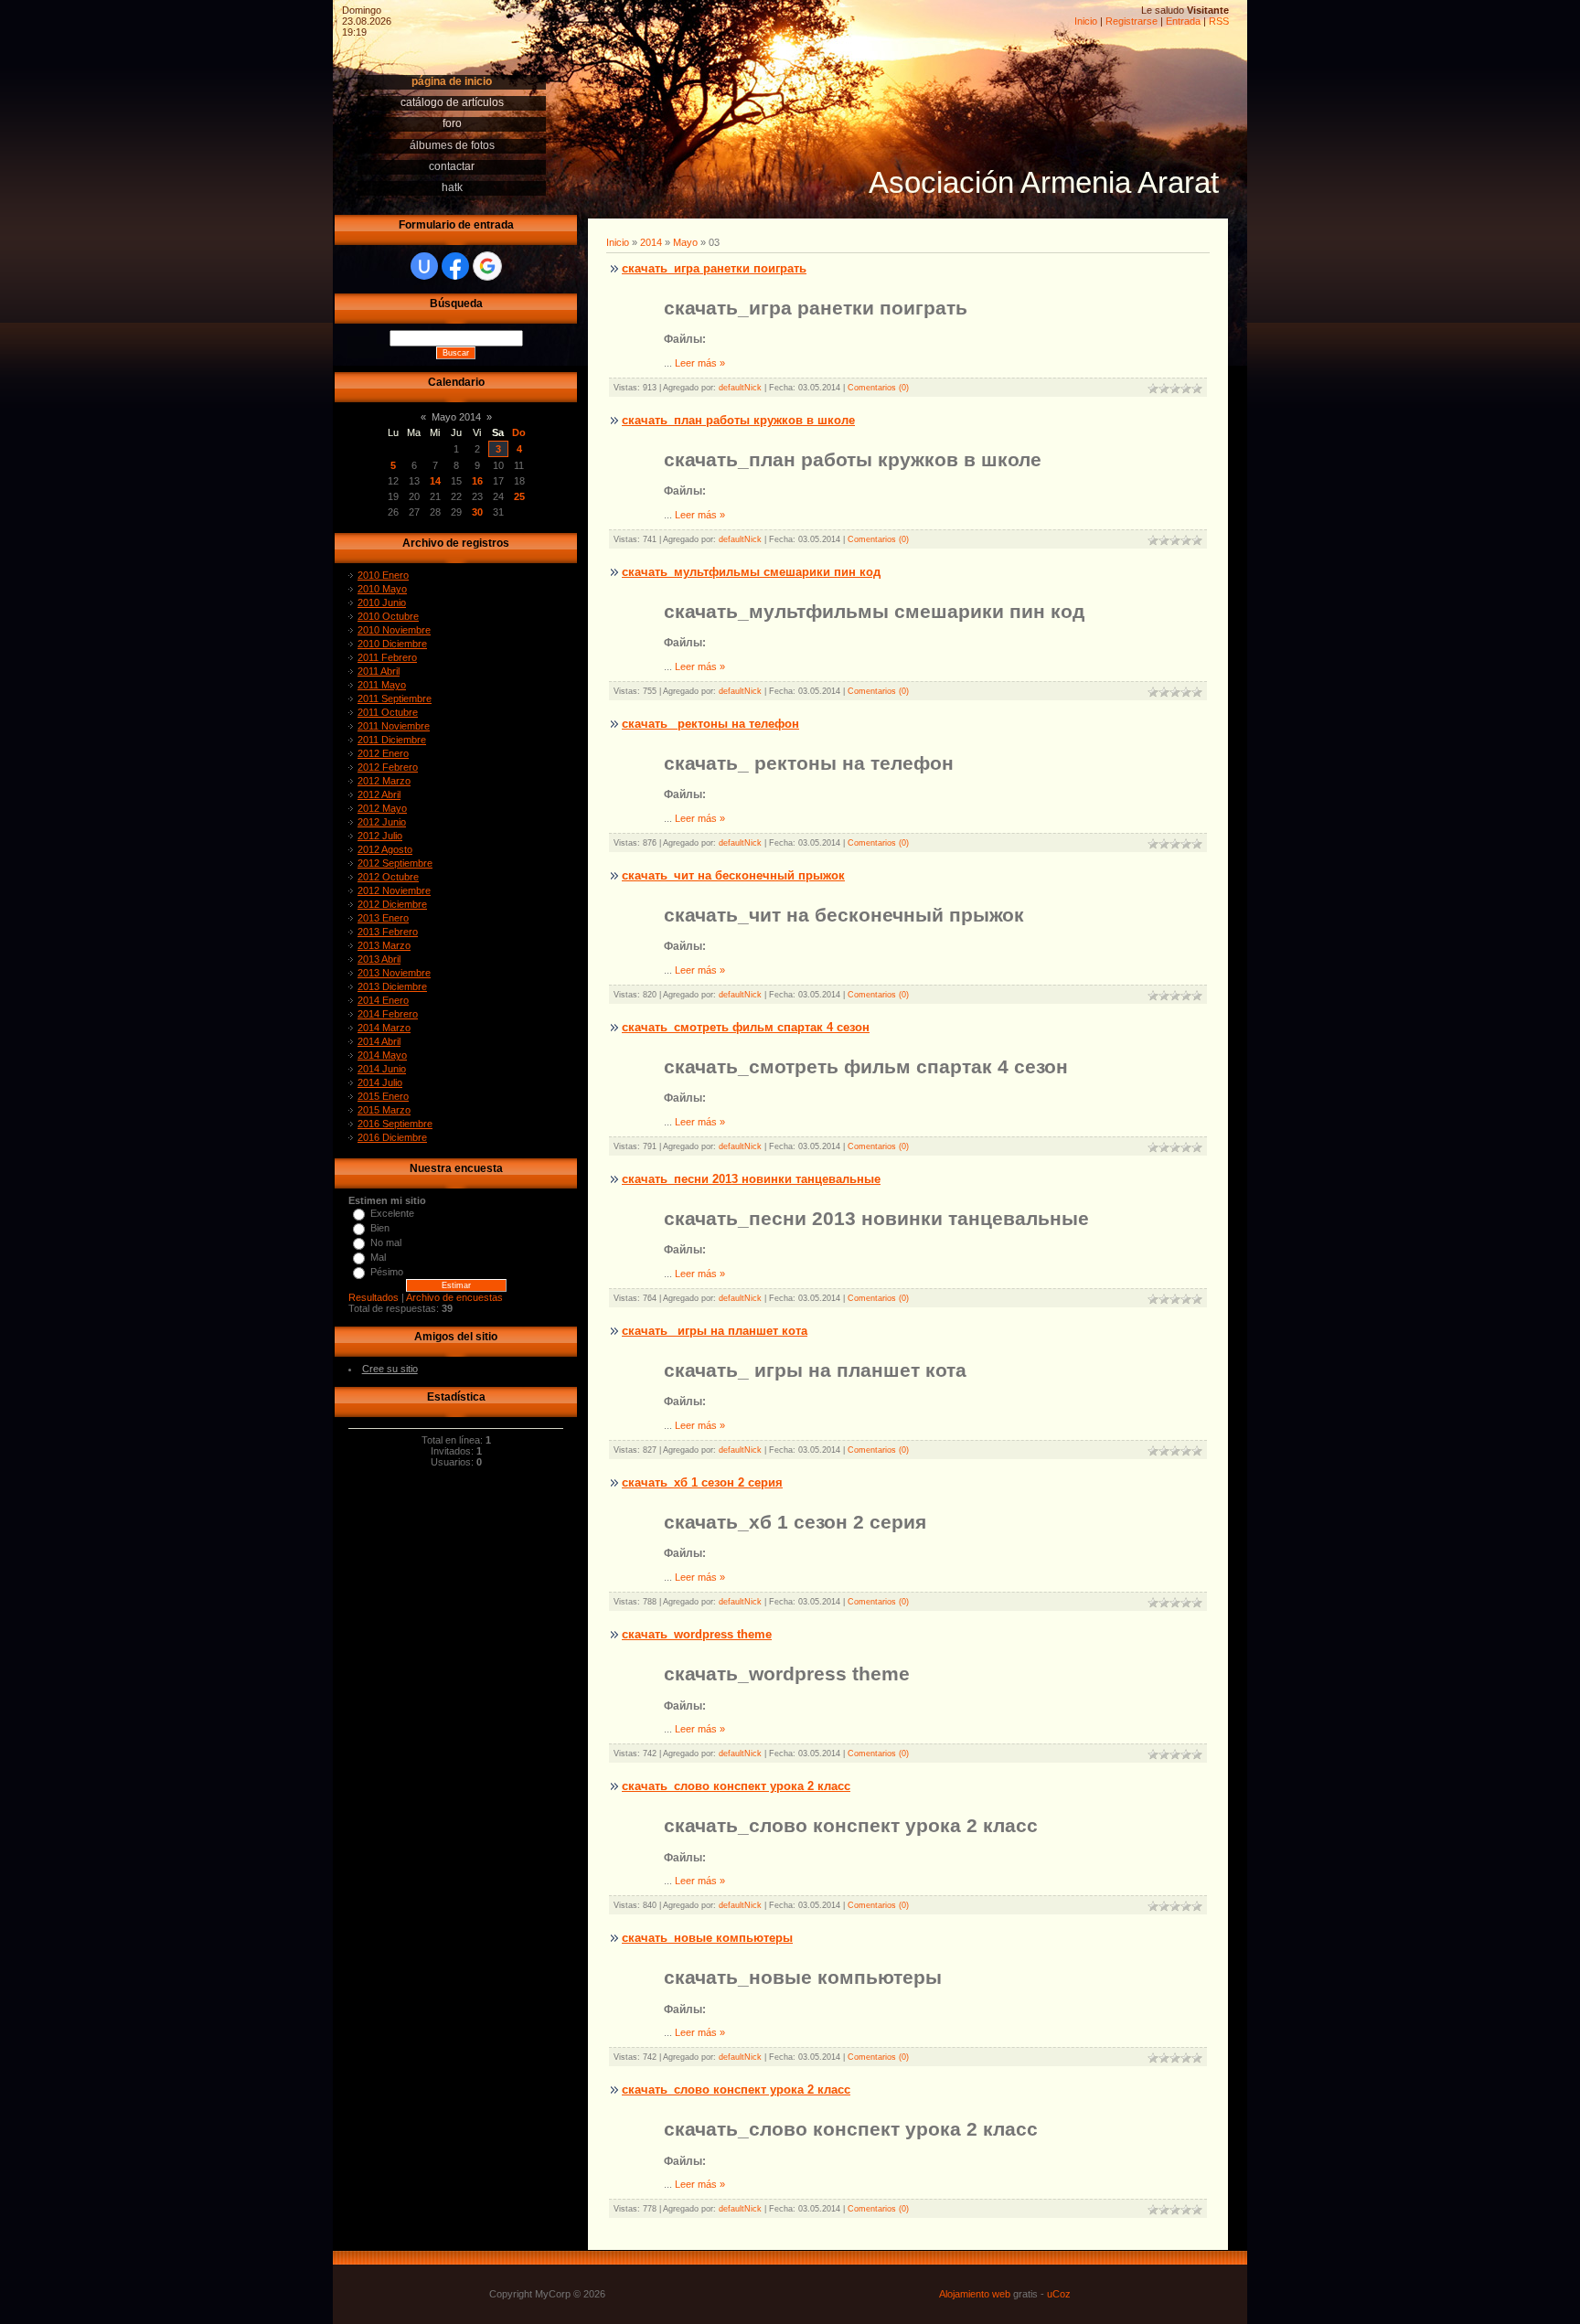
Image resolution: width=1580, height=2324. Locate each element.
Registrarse (1132, 21)
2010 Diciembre (392, 644)
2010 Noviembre (394, 630)
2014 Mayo (382, 1055)
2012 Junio (382, 822)
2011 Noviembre (394, 726)
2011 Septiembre (395, 698)
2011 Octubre (388, 712)
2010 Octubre (388, 616)
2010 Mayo (382, 589)
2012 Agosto (385, 849)
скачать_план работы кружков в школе (738, 420)
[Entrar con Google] (487, 266)
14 (435, 481)
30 (477, 512)
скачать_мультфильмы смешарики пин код (751, 572)
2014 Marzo (384, 1028)
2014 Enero (383, 1000)
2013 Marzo (384, 945)
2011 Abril (379, 671)
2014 (651, 242)
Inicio (1086, 21)
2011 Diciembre (392, 740)
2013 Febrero (388, 932)
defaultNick (740, 388)
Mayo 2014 (456, 417)
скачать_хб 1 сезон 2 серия (702, 1482)
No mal (386, 1242)
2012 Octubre (388, 877)
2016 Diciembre (392, 1137)
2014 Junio (382, 1069)
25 (519, 496)
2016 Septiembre (395, 1124)
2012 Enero (383, 753)
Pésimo (387, 1272)
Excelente (392, 1213)
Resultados (374, 1297)
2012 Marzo (384, 781)
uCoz (1059, 2294)
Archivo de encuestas (454, 1297)
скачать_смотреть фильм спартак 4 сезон (746, 1027)
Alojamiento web (975, 2294)
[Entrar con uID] (424, 266)
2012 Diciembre (392, 904)
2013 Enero (383, 918)
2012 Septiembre (395, 863)
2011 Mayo (382, 685)
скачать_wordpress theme (697, 1634)
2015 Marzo (384, 1110)
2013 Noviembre (394, 973)
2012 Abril (379, 794)
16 (477, 481)
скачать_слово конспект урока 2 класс (736, 1786)
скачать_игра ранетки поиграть (714, 268)
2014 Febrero (388, 1014)
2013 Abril (379, 959)
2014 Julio (380, 1082)
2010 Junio (382, 602)
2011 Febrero (387, 657)
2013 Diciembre (392, 986)
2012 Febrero (388, 767)
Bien (380, 1228)
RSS (1219, 21)
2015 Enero (383, 1096)
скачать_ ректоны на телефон (710, 724)
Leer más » (700, 363)
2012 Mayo (382, 808)
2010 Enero (383, 575)
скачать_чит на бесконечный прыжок (733, 875)
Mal (378, 1257)
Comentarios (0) (878, 388)
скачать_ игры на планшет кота (715, 1331)
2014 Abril (379, 1041)
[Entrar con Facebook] (455, 266)
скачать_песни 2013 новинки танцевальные (751, 1179)
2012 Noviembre (394, 890)
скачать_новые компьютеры (707, 1938)
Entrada (1183, 21)
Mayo (685, 242)
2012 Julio (380, 836)
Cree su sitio (390, 1369)
